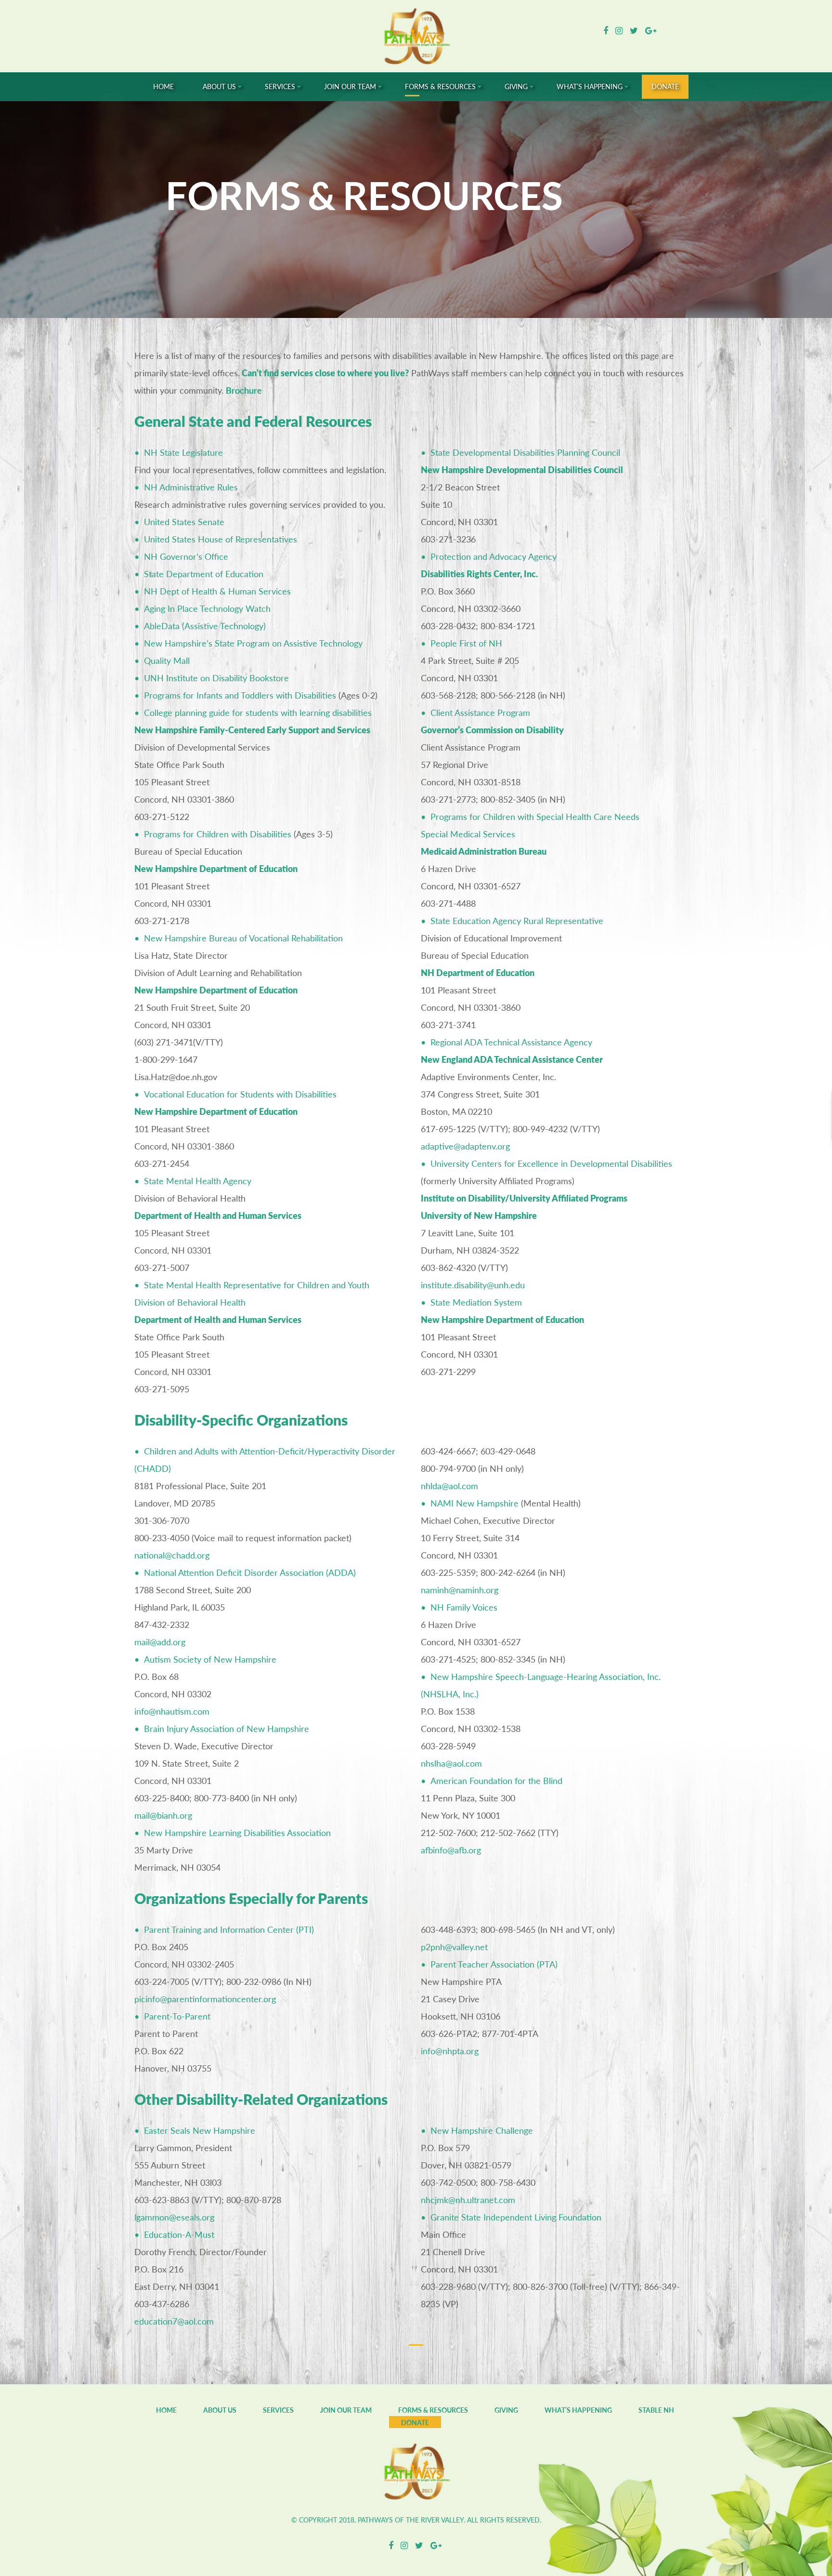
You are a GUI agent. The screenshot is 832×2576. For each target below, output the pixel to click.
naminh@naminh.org (460, 1590)
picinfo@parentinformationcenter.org (205, 1999)
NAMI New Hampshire (474, 1503)
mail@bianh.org (163, 1815)
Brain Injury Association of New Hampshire (227, 1729)
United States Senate (184, 522)
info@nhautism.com (172, 1711)
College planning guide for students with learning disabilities (258, 713)
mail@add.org (160, 1642)
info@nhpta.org (450, 2051)
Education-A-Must (179, 2234)
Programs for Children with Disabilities (218, 834)
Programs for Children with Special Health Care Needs (535, 817)
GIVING (506, 2410)
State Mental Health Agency (198, 1181)
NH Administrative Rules (191, 487)
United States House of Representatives (221, 539)
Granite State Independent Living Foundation (516, 2217)
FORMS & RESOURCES (433, 2410)
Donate (415, 2423)
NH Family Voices (464, 1607)
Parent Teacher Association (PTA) (494, 1964)
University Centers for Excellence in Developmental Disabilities (551, 1163)
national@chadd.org (172, 1555)
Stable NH (656, 2410)
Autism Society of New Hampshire (210, 1659)
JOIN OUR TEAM (346, 2410)
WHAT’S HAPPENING (578, 2410)
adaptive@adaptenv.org (465, 1146)
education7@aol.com (174, 2321)
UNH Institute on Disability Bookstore (216, 678)
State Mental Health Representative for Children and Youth (257, 1285)
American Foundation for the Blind (496, 1781)
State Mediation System (476, 1302)
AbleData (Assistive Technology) (205, 626)
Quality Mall (167, 661)
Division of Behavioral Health (190, 1302)
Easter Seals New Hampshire (200, 2130)
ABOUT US (220, 2410)
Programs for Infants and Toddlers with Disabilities (240, 695)
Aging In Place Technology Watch (207, 608)
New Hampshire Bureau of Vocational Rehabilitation (243, 938)
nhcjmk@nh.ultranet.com (468, 2200)
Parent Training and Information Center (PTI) (229, 1929)
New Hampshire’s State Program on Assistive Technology (253, 643)
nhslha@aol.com (451, 1763)
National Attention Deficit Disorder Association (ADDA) (250, 1572)
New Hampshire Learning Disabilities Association (237, 1833)
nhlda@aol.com (449, 1486)
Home (166, 2410)
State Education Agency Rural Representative (517, 921)
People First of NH (466, 643)
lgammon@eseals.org (174, 2217)
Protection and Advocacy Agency (494, 556)
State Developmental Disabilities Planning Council (525, 452)
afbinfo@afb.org (451, 1850)
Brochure (244, 390)
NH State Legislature (183, 452)
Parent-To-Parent (177, 2016)
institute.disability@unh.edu (473, 1285)
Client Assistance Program (480, 713)
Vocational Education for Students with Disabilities (240, 1094)
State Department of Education (204, 574)
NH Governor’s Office (186, 556)
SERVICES (278, 2410)
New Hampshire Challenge (482, 2130)
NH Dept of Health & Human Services (217, 591)
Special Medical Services (468, 834)
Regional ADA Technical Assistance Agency (511, 1042)
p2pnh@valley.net (454, 1947)
